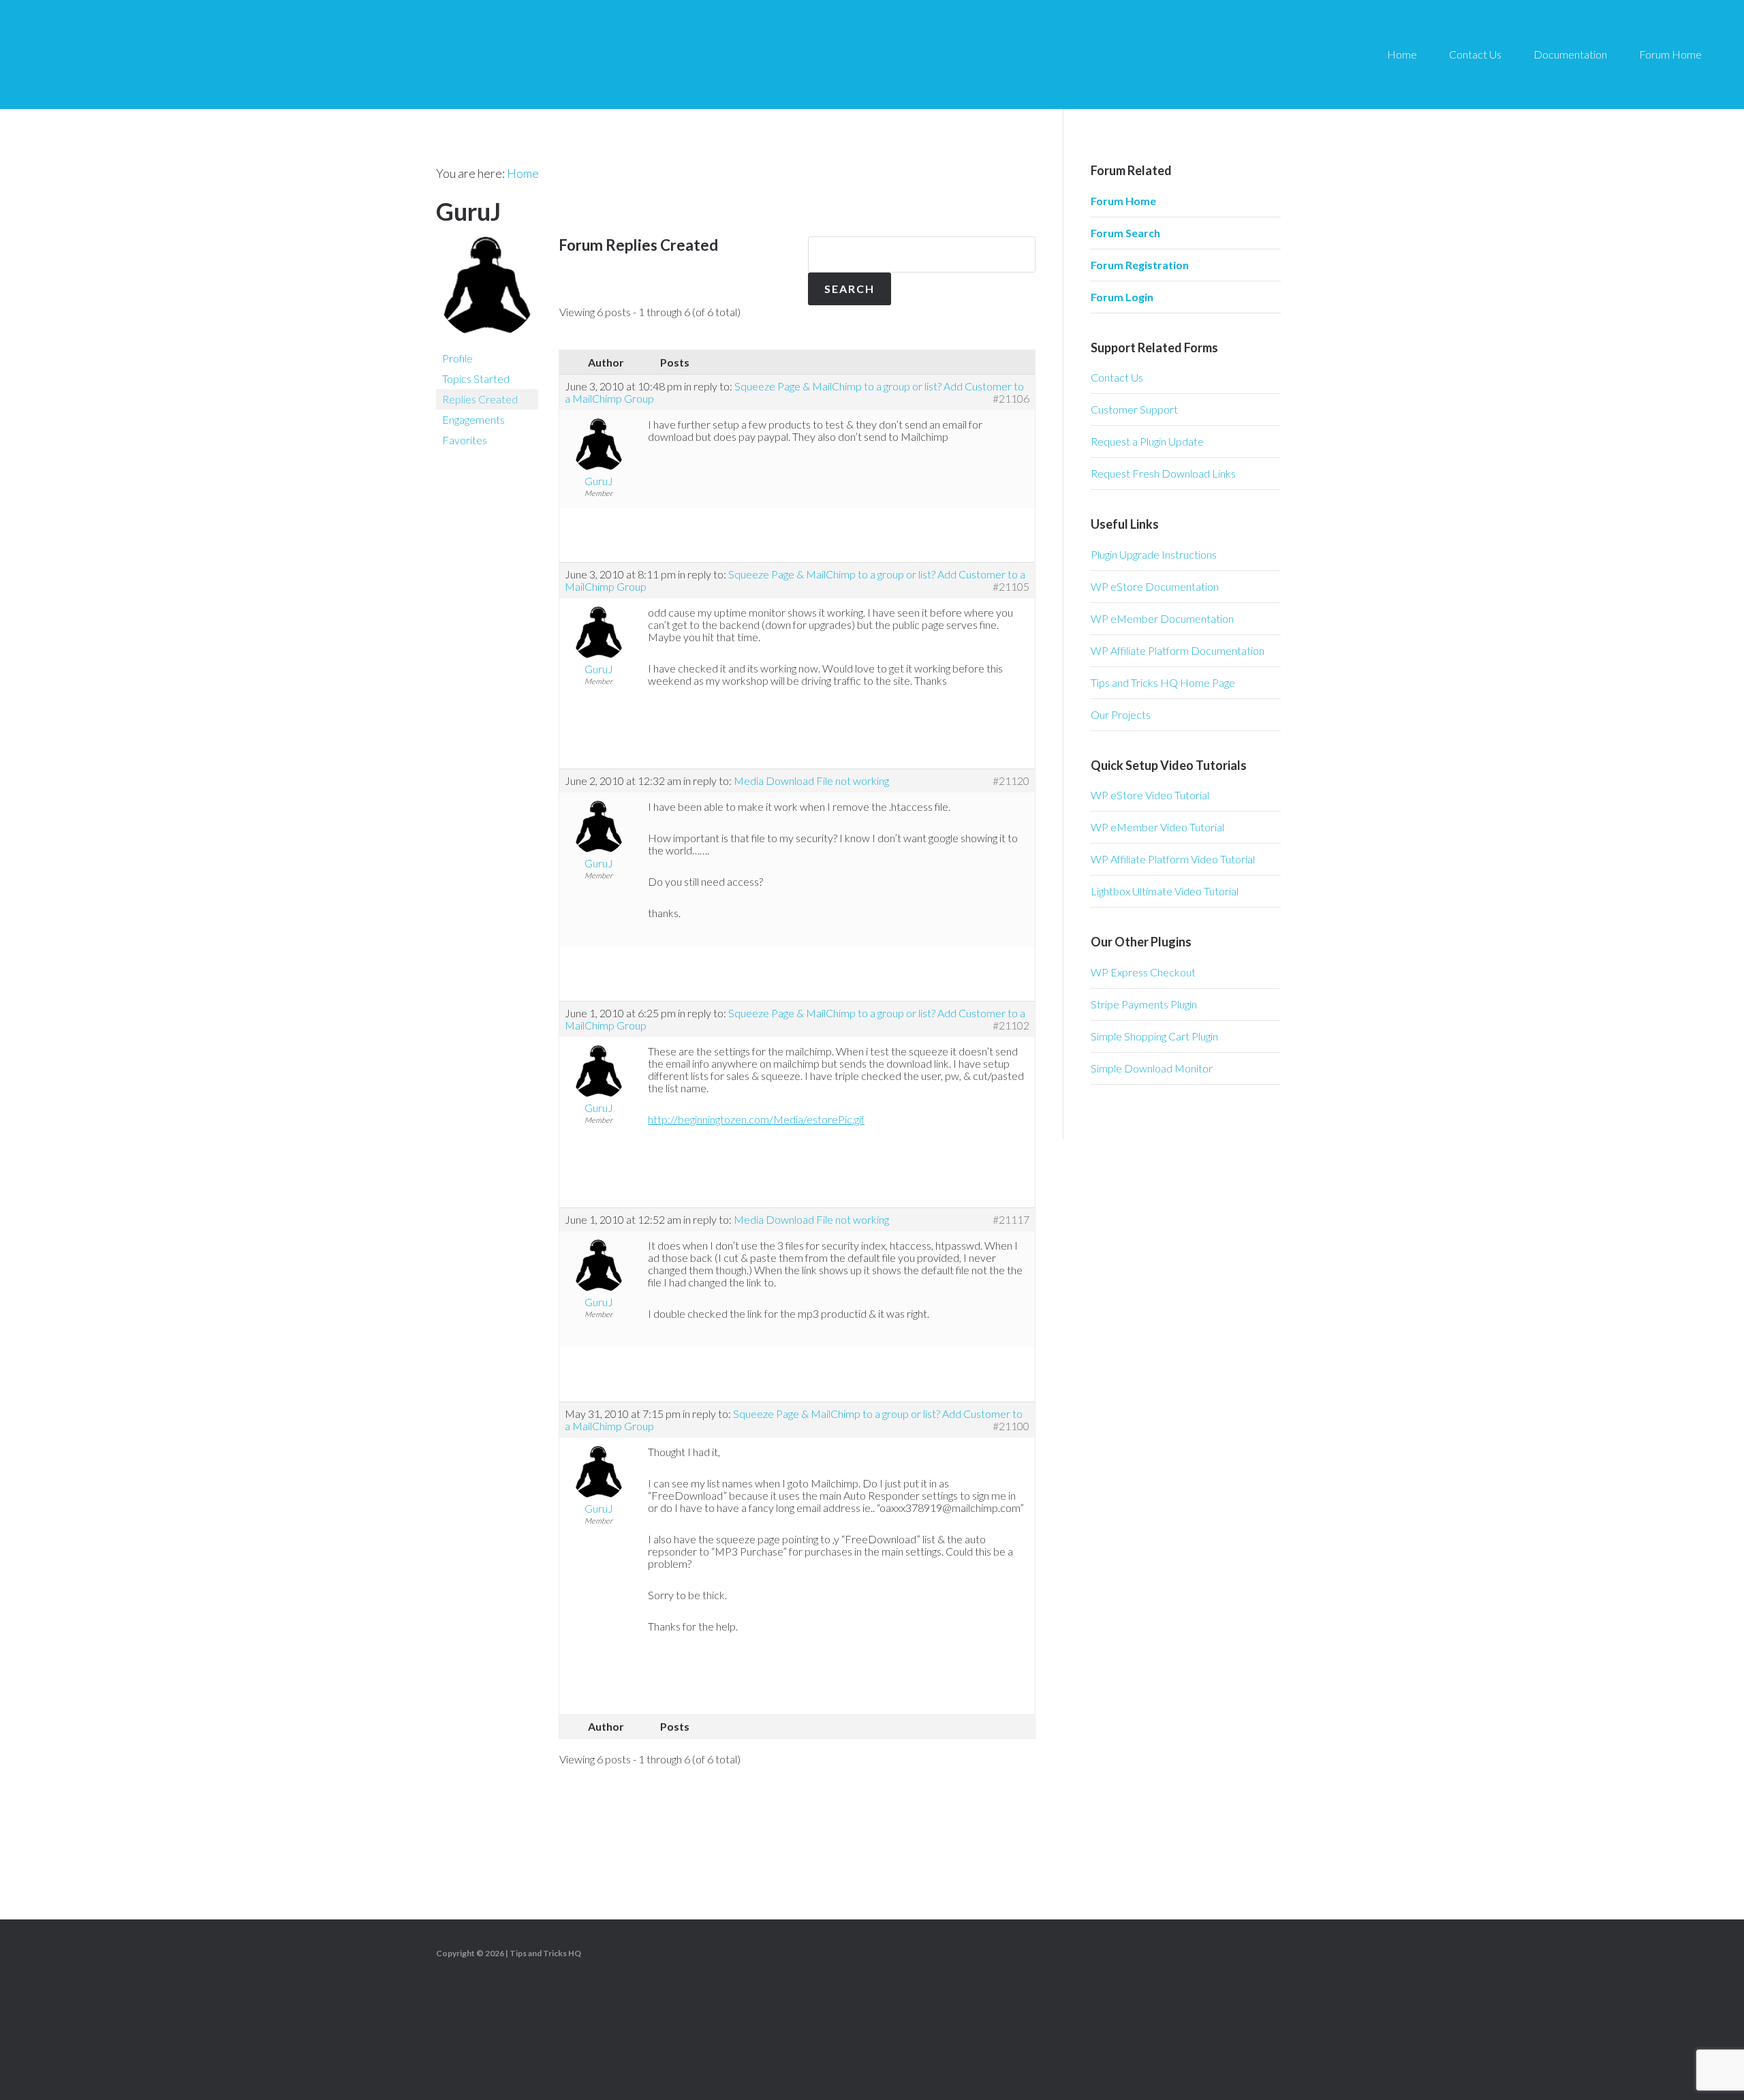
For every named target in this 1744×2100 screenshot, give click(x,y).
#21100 (1011, 1426)
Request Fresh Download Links (1163, 473)
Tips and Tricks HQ (545, 1953)
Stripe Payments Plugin (1144, 1004)
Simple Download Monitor (1152, 1068)
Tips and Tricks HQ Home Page (1163, 682)
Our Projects (1121, 714)
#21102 (1011, 1025)
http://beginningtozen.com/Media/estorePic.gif (756, 1119)
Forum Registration (1140, 265)
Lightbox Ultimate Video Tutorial (1165, 891)
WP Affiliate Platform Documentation (1178, 650)
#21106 (1011, 399)
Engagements (473, 419)
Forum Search (1125, 233)
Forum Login (1122, 297)
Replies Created (480, 399)
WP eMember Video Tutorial (1157, 827)
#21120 (1011, 781)
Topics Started (476, 379)
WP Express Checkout (1143, 972)
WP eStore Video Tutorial (1150, 795)
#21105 (1011, 587)
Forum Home (1123, 201)
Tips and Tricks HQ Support (150, 55)
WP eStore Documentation (1155, 586)
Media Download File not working (811, 781)
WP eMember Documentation (1162, 618)
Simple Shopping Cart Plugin (1154, 1036)
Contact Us (1117, 377)
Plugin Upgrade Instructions (1154, 554)
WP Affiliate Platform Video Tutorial (1173, 859)
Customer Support (1134, 409)
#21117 (1011, 1220)
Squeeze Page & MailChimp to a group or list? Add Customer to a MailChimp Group (794, 392)
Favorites (465, 440)
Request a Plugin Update (1147, 441)
